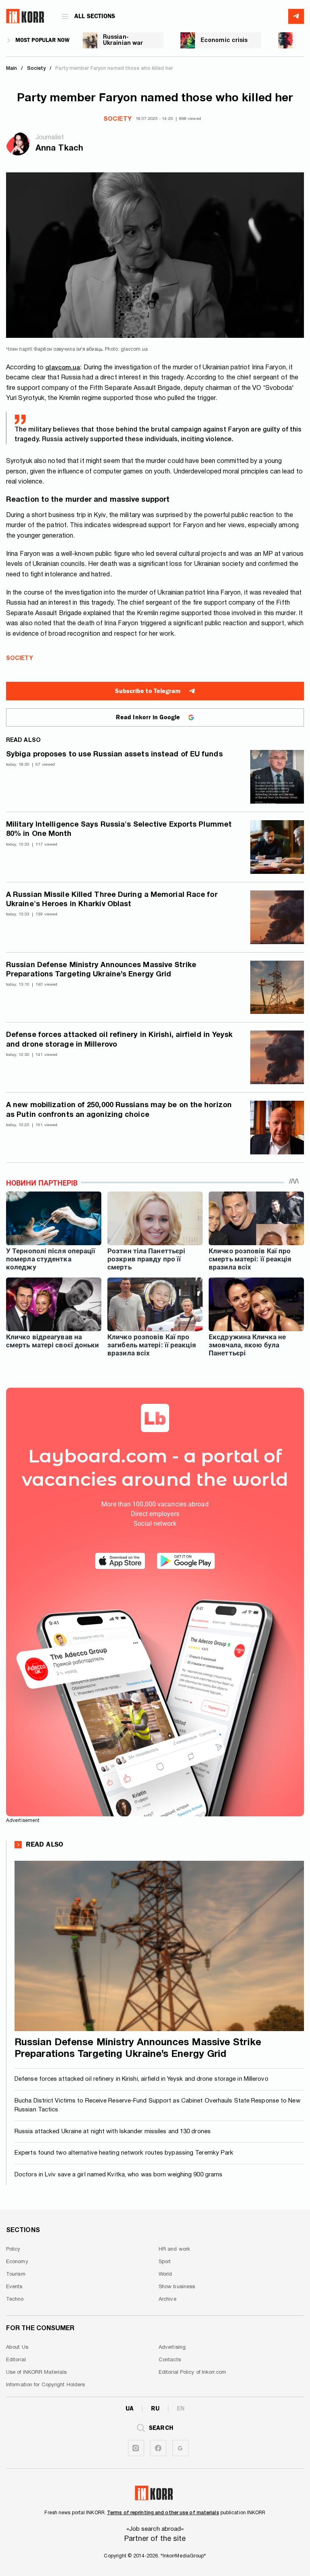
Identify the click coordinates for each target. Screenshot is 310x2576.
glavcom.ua (63, 368)
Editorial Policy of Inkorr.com (192, 2373)
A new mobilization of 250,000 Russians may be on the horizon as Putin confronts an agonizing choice (119, 1110)
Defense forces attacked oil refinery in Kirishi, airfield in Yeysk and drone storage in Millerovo (119, 1040)
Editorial (16, 2360)
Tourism (16, 2274)
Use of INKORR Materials (36, 2373)
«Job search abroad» (155, 2529)
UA (130, 2408)
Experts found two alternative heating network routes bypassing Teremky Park (124, 2153)
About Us (17, 2348)
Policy (13, 2249)
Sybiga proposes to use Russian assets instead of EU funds (114, 755)
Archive (168, 2300)
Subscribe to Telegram (148, 691)
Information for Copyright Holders (45, 2385)
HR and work (174, 2249)
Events (14, 2287)
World (165, 2274)
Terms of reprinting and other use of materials (163, 2513)
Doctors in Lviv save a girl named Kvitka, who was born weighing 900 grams (118, 2175)
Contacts (170, 2360)
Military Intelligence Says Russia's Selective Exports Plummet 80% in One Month (119, 829)
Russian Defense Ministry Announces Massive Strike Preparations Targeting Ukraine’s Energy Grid (101, 970)
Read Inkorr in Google (148, 717)
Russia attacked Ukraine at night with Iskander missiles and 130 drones (113, 2132)
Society (117, 119)
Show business (177, 2287)
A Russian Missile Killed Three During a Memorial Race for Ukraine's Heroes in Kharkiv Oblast (112, 900)
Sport (165, 2262)
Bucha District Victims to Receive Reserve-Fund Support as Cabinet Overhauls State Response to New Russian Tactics (157, 2106)
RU (155, 2408)
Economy (17, 2262)
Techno (15, 2300)
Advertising (172, 2348)
